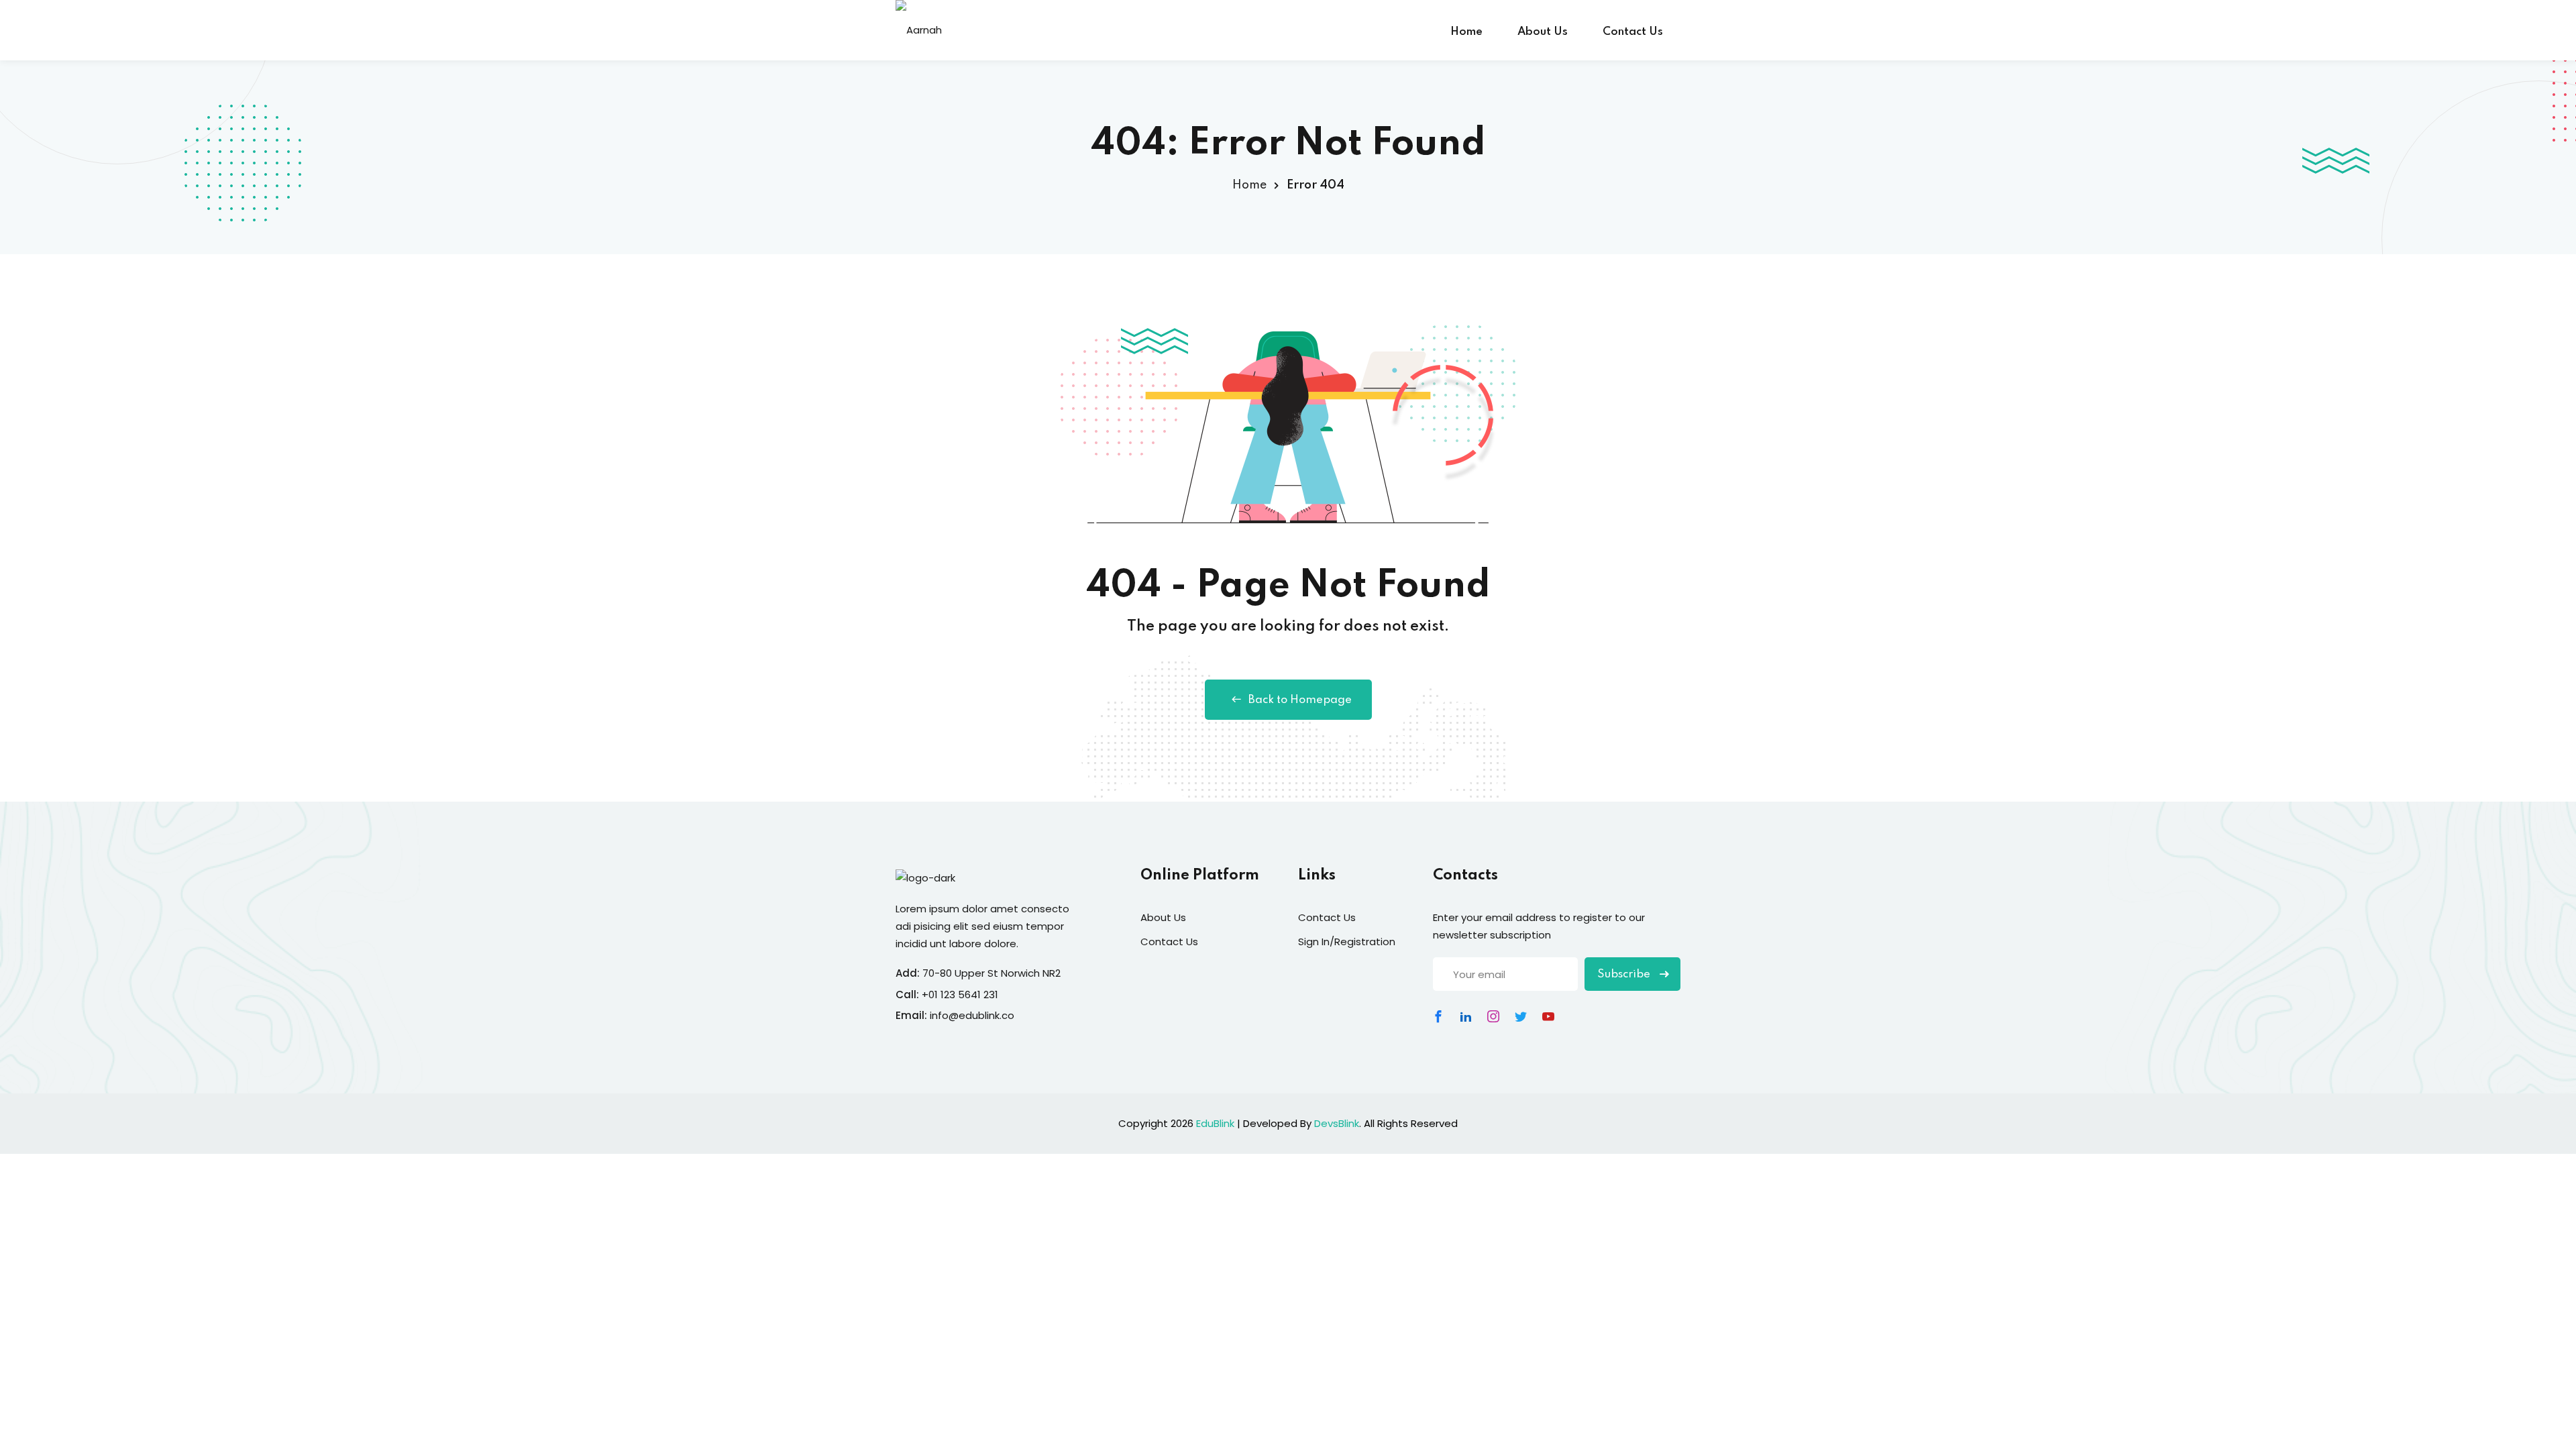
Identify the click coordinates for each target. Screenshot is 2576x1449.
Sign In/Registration (1347, 942)
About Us (1543, 32)
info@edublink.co (972, 1015)
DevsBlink (1337, 1123)
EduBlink (1215, 1123)
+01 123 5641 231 (960, 995)
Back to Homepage (1300, 700)
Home (1466, 32)
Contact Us (1633, 32)
